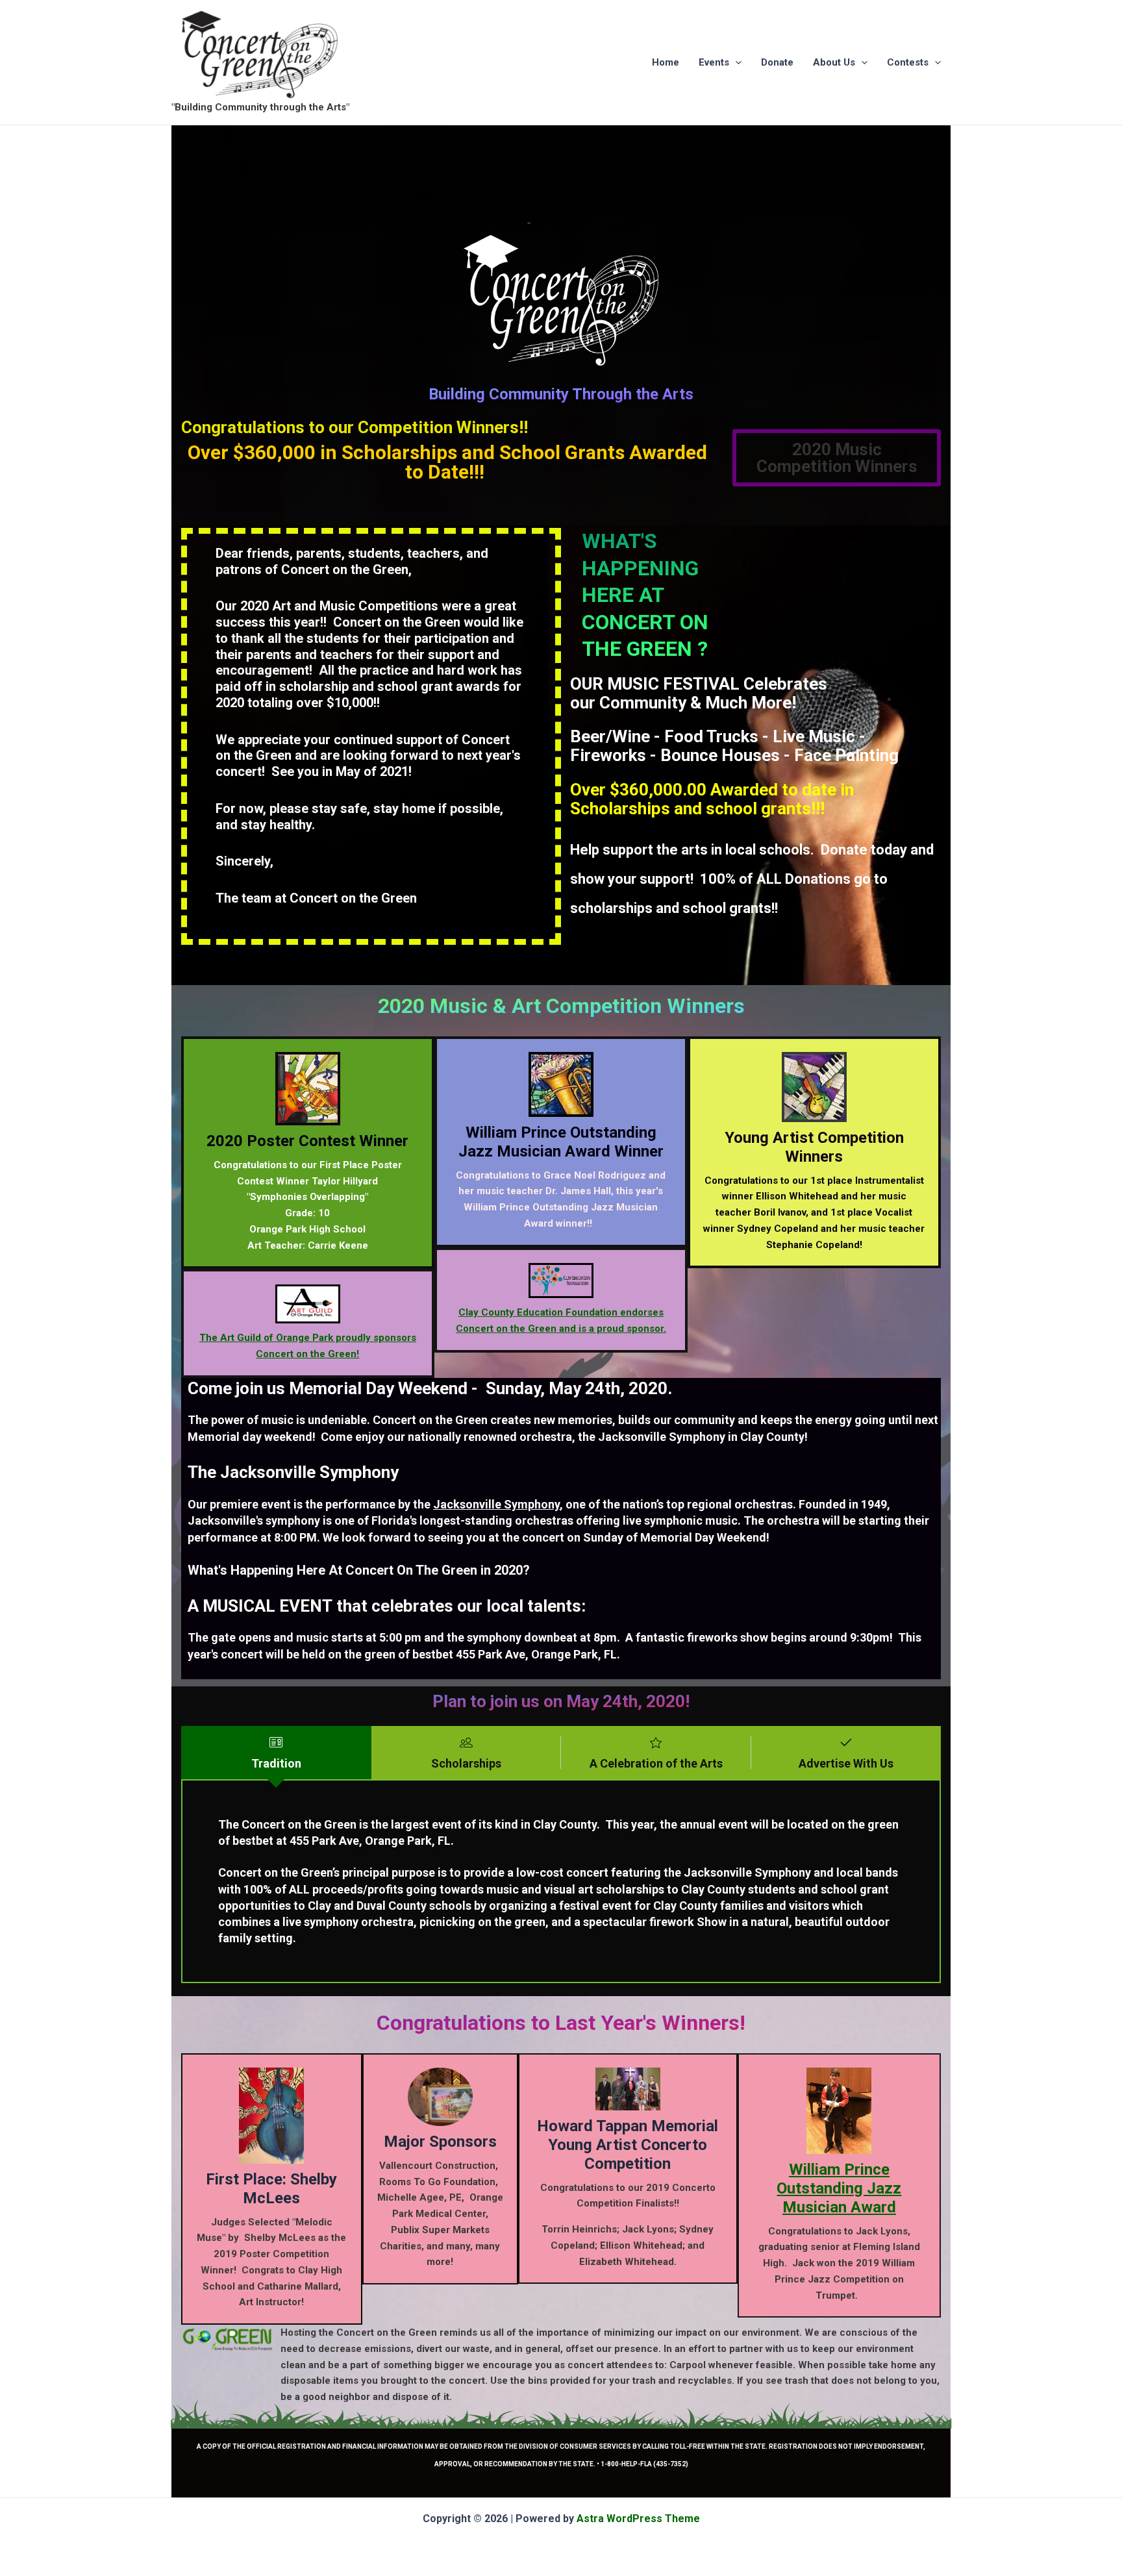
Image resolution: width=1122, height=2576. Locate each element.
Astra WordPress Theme (638, 2519)
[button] (735, 62)
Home (666, 62)
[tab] (276, 1753)
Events (714, 62)
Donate (777, 62)
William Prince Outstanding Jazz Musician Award (839, 2188)
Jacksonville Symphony (496, 1504)
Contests (908, 62)
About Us (834, 62)
